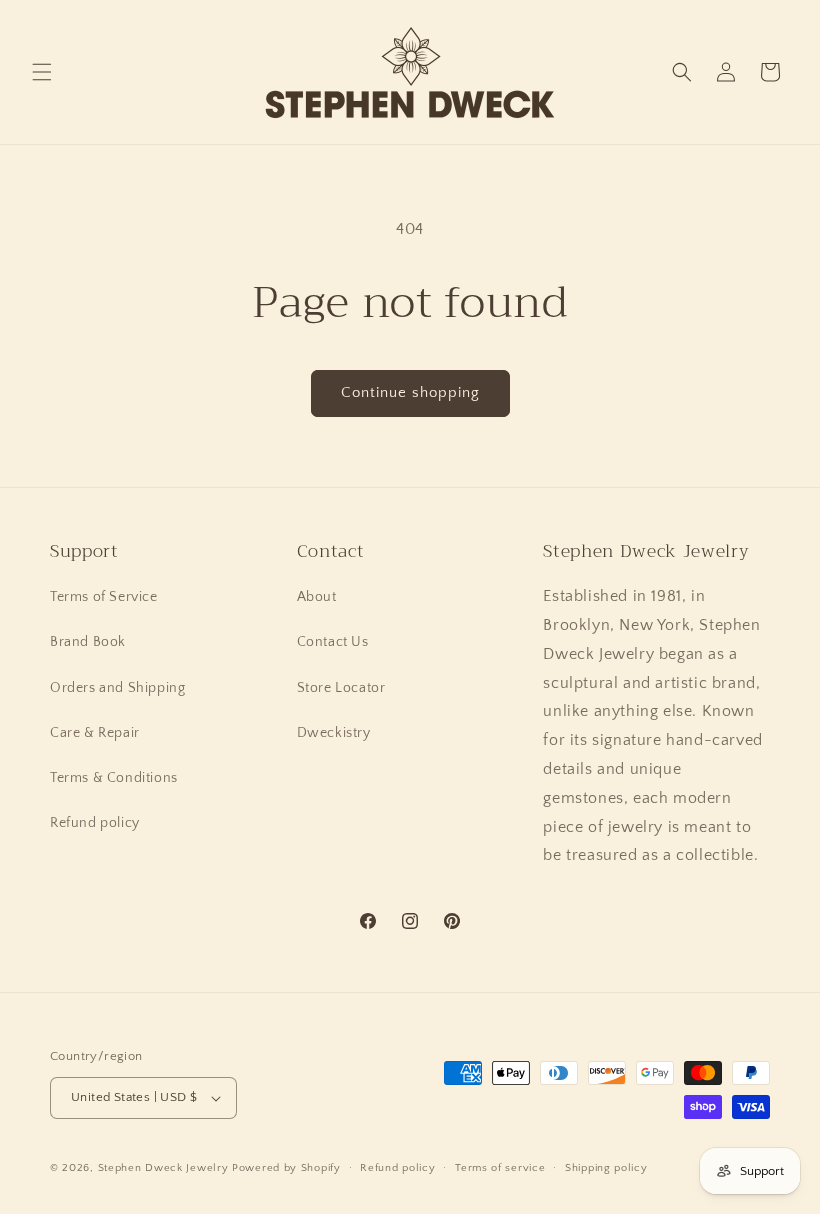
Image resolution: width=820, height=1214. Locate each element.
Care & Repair (95, 733)
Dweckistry (334, 733)
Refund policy (95, 823)
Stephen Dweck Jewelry (163, 1168)
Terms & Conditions (114, 778)
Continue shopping (410, 392)
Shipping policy (606, 1168)
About (317, 597)
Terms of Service (104, 597)
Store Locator (341, 688)
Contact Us (333, 642)
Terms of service (500, 1168)
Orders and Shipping (117, 688)
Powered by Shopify (286, 1168)
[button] (42, 72)
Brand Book (88, 642)
